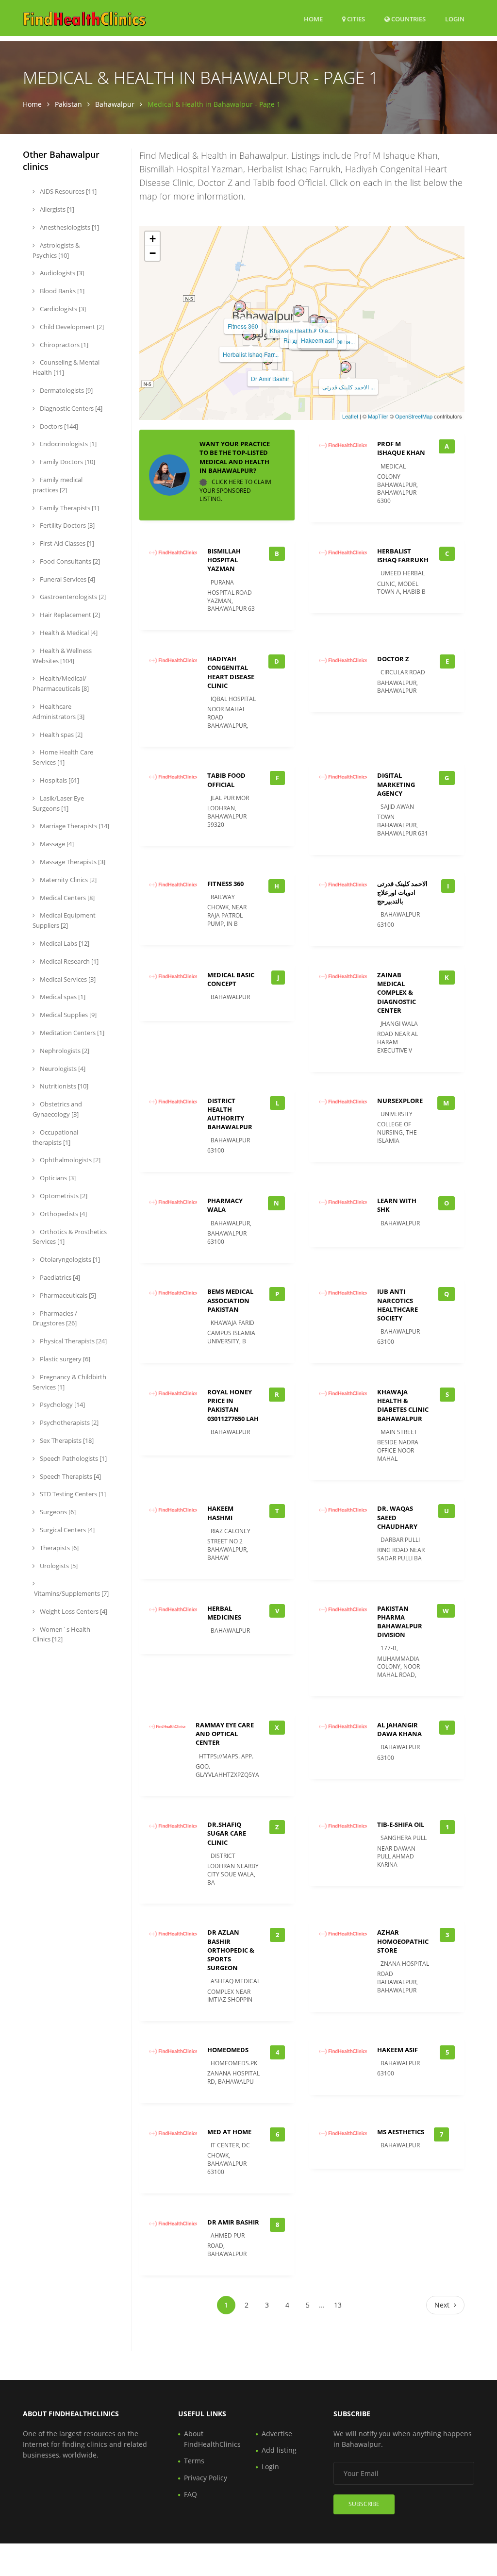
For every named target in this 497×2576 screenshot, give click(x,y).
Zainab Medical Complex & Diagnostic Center (397, 993)
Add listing (279, 2450)
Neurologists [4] (62, 1069)
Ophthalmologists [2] (69, 1160)
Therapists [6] (58, 1548)
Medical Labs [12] (64, 943)
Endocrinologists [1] (67, 444)
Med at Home (229, 2132)
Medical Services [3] (67, 979)
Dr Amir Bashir (270, 378)
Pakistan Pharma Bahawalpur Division (400, 1622)
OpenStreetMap (414, 416)
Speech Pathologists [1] (73, 1458)
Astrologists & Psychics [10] (56, 250)
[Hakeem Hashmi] (322, 322)
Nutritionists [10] (63, 1086)
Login (455, 19)
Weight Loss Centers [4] (73, 1611)
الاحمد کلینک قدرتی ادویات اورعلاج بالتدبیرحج (402, 892)
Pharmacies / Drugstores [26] (55, 1318)
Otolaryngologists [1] (69, 1259)
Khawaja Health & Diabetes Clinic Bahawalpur (403, 1405)
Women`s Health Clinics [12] (61, 1634)
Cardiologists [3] (62, 309)
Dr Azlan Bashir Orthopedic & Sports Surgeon (231, 1950)
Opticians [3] (57, 1178)
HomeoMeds (228, 2050)
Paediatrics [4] (59, 1277)
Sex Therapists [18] (66, 1440)
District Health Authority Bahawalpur (230, 1114)
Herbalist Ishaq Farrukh (403, 555)
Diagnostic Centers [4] (70, 408)
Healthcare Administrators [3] (58, 711)
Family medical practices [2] (58, 485)
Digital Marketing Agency (396, 784)
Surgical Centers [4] (66, 1530)
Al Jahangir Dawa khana (399, 1729)
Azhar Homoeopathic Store (403, 1941)
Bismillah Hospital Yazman (224, 560)
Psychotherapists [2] (68, 1422)
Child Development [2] (71, 327)
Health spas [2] (60, 735)
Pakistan (68, 104)
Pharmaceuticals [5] (67, 1295)
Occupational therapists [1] (55, 1137)
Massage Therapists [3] (72, 862)
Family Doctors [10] (67, 462)
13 (338, 2305)
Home (313, 19)
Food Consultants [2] (69, 561)
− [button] (153, 253)
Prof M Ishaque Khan (401, 448)
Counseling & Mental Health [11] (66, 367)
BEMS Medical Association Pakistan (230, 1300)
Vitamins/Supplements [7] (71, 1593)
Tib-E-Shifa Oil (401, 1824)
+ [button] (153, 239)
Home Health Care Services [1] (63, 757)
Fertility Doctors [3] (66, 525)
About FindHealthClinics (212, 2439)
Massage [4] (56, 844)
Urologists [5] (58, 1566)
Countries (408, 19)
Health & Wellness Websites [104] (62, 656)
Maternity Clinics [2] (67, 880)
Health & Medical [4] (68, 633)
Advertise (277, 2434)
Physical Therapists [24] (73, 1341)
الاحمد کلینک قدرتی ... (348, 387)
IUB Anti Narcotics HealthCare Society (398, 1305)
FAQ (191, 2494)
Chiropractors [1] (63, 345)
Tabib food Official (226, 780)
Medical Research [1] (68, 961)
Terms (194, 2461)
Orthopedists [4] (63, 1214)
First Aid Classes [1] (66, 543)
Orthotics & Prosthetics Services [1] (70, 1237)
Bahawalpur (115, 104)
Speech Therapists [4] (70, 1476)
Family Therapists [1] (69, 508)
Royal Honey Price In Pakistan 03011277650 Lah (233, 1405)
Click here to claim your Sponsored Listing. (235, 490)
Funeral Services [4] (67, 579)
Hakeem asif (317, 340)
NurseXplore (400, 1101)
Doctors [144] (58, 426)
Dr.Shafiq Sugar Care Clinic (227, 1833)
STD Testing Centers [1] (72, 1494)
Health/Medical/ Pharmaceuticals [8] (61, 683)
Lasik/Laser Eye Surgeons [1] (58, 803)
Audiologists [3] (61, 273)
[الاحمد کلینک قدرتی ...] (346, 367)
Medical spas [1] (62, 997)
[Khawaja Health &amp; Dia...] (298, 311)
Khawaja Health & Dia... (301, 330)
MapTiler (378, 416)
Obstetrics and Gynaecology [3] (57, 1109)
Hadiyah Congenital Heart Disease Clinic (231, 672)
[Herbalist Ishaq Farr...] (248, 335)
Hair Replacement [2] (69, 615)
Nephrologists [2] (64, 1051)
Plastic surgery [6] (64, 1359)
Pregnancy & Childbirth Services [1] (69, 1382)
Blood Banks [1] (61, 291)
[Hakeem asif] (315, 320)
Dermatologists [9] (66, 390)
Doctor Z (393, 659)
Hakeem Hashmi (220, 1513)
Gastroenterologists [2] (72, 597)
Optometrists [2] (63, 1196)
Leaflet (350, 416)
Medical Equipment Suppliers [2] (64, 920)
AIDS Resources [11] (67, 191)
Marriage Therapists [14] (74, 826)
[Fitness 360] (240, 306)
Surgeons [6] (57, 1512)
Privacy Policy (206, 2478)
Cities (355, 19)
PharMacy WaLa (225, 1205)
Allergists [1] (56, 209)
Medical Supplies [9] (67, 1015)
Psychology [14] (62, 1405)
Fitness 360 (243, 326)
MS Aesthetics (401, 2132)
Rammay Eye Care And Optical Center (225, 1734)
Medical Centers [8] (66, 898)
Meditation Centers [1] (71, 1033)
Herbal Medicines (224, 1613)
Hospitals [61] (59, 780)
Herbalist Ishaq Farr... (251, 354)
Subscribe (364, 2504)
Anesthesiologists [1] (69, 227)
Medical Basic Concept (231, 979)
